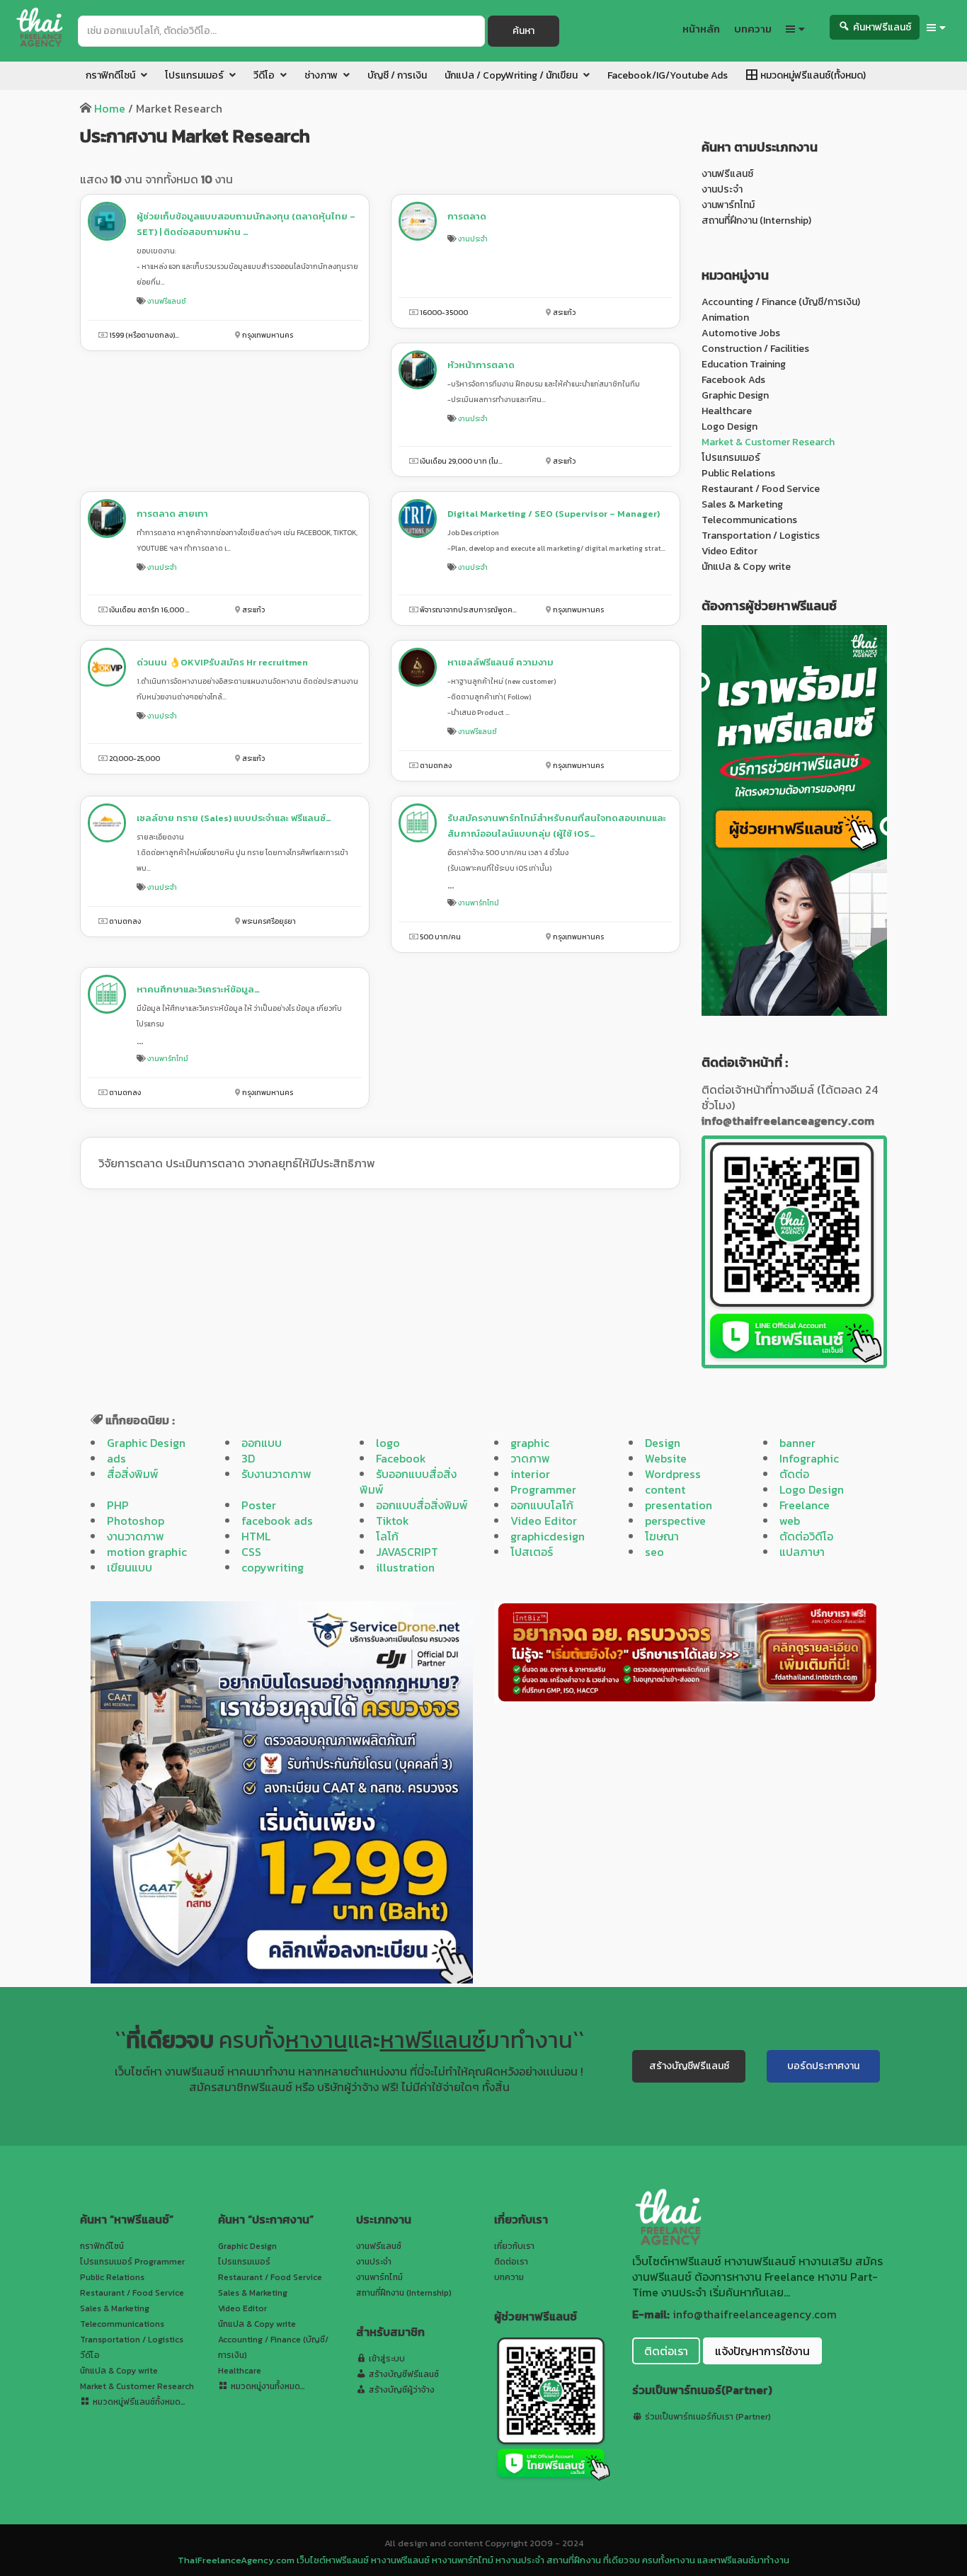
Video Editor (729, 551)
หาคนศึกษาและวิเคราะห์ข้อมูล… (198, 989)
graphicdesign (548, 1536)
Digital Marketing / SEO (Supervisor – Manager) (554, 514)
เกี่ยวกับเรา (514, 2246)
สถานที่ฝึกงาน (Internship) (756, 221)
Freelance (805, 1505)
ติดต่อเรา (511, 2262)
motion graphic (147, 1552)
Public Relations (738, 473)
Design (663, 1443)
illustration (405, 1567)
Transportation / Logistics (761, 536)
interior (530, 1474)
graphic (530, 1443)
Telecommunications (749, 520)
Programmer (543, 1489)
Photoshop (136, 1521)
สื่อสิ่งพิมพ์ (133, 1474)
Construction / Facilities (755, 349)
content (665, 1489)
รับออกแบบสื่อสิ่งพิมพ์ (408, 1482)
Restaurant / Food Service (761, 489)
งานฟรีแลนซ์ (167, 301)
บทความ (509, 2277)
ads (116, 1458)
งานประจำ (473, 239)
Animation (725, 317)
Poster (259, 1505)
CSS (251, 1552)
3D (248, 1458)
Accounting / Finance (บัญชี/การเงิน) (781, 302)
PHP (118, 1505)
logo (388, 1443)
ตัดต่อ (794, 1474)
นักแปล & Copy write (746, 567)
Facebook (401, 1458)
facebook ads (277, 1521)
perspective (675, 1521)
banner (797, 1443)
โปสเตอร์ (532, 1552)
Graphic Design (735, 395)
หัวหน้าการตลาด (481, 365)
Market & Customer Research (768, 442)
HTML (256, 1536)
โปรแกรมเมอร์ (731, 458)
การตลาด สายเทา (172, 514)
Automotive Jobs (741, 333)
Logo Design (729, 427)
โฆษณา (662, 1536)
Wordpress (673, 1474)
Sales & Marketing (742, 504)
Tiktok (393, 1521)
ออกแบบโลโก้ (542, 1505)
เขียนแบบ (130, 1567)
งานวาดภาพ (136, 1536)
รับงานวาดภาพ (276, 1474)
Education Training (744, 364)
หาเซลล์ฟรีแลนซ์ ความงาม (500, 662)
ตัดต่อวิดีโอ (806, 1536)
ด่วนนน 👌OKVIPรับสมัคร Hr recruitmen (222, 662)
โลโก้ (387, 1536)
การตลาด (467, 216)
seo (654, 1552)
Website (666, 1458)
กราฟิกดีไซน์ (102, 2246)
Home (110, 108)
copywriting (273, 1567)
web (790, 1521)
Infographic (809, 1458)
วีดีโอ (90, 2355)
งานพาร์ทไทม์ (479, 903)
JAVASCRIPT (407, 1552)
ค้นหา (523, 31)
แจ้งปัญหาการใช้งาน (762, 2351)
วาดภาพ (530, 1458)
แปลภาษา (802, 1552)
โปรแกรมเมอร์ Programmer (132, 2262)
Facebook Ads (733, 380)
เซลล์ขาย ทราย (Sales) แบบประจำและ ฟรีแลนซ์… (234, 818)
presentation (679, 1505)
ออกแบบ (262, 1443)
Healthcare (727, 411)
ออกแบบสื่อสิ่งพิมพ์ (422, 1505)
